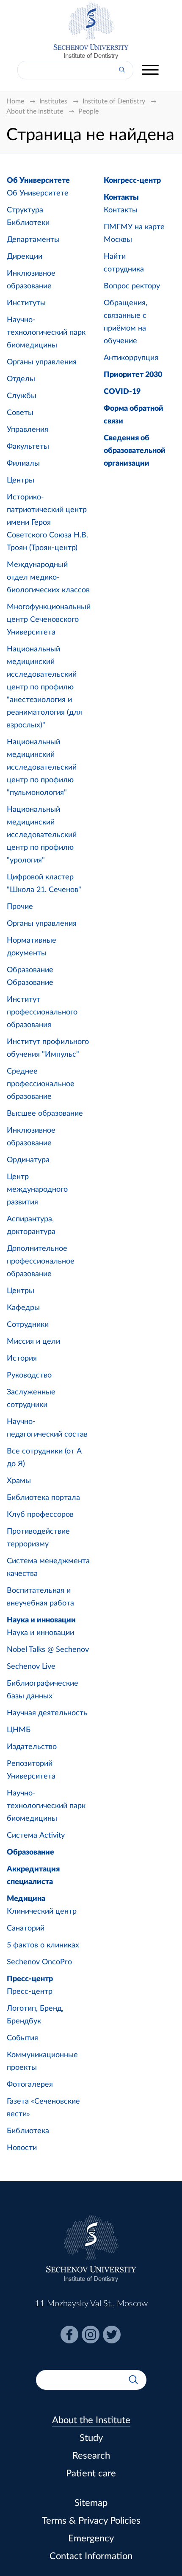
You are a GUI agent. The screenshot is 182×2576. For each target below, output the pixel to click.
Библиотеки (28, 223)
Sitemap (91, 2503)
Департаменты (33, 240)
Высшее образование (45, 1114)
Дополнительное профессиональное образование (41, 1261)
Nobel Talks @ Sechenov (48, 1650)
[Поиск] (122, 70)
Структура (25, 210)
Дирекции (25, 257)
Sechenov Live (31, 1667)
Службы (22, 396)
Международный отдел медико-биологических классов (48, 578)
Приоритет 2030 (133, 375)
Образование (30, 970)
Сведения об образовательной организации (135, 451)
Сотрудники (28, 1325)
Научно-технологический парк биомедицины (46, 333)
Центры (21, 480)
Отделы (21, 379)
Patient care (91, 2473)
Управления (28, 430)
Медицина (26, 1899)
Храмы (19, 1481)
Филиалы (23, 464)
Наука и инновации (41, 1620)
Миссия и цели (33, 1342)
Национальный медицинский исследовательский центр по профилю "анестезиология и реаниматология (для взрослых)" (44, 687)
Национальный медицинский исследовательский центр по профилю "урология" (42, 835)
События (22, 2038)
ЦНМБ (19, 1730)
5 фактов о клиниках (43, 1945)
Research (91, 2456)
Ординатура (28, 1160)
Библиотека (28, 2131)
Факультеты (28, 447)
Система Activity (36, 1836)
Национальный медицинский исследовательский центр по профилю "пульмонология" (42, 767)
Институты (26, 303)
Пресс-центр (30, 1979)
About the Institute (91, 2420)
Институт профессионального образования (42, 1012)
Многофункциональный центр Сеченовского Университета (49, 620)
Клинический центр (42, 1912)
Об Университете (38, 181)
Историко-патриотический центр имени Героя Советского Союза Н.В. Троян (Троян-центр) (47, 523)
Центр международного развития (37, 1190)
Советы (20, 413)
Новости (22, 2148)
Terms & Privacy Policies (91, 2521)
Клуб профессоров (40, 1515)
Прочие (20, 907)
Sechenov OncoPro (39, 1962)
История (22, 1359)
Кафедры (23, 1308)
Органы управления (42, 362)
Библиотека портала (43, 1498)
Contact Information (91, 2556)
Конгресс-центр (132, 181)
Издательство (32, 1747)
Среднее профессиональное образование (41, 1084)
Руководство (29, 1375)
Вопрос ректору (132, 286)
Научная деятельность (47, 1713)
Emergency (91, 2538)
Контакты (121, 198)
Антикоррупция (131, 358)
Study (91, 2438)
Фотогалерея (30, 2085)
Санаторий (26, 1928)
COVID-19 (122, 392)
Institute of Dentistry (91, 56)
